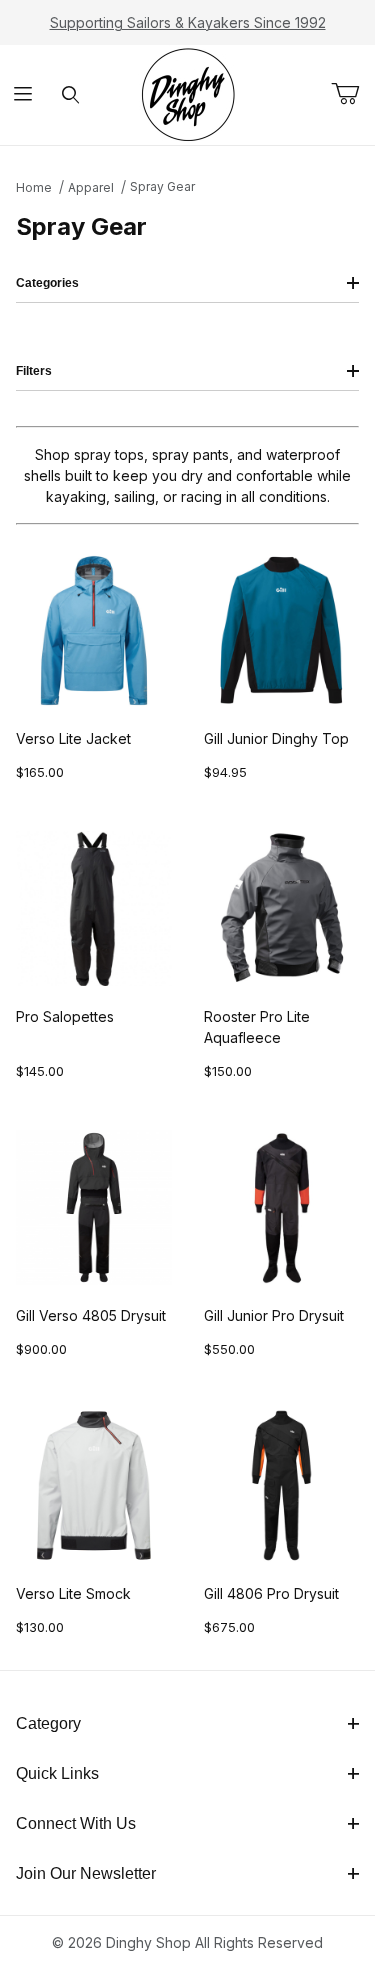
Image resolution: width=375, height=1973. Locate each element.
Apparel (91, 187)
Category (48, 1723)
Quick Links (57, 1773)
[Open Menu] (23, 95)
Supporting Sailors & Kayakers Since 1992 (188, 22)
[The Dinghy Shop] (188, 93)
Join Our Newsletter (86, 1873)
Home (34, 187)
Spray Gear (162, 186)
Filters (34, 371)
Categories (47, 283)
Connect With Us (76, 1823)
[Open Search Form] (70, 95)
